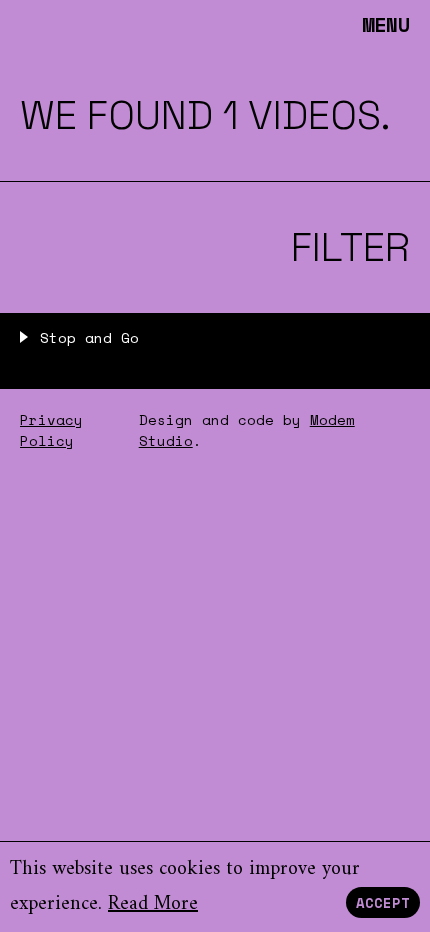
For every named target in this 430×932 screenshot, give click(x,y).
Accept (383, 902)
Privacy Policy (51, 430)
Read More (153, 904)
